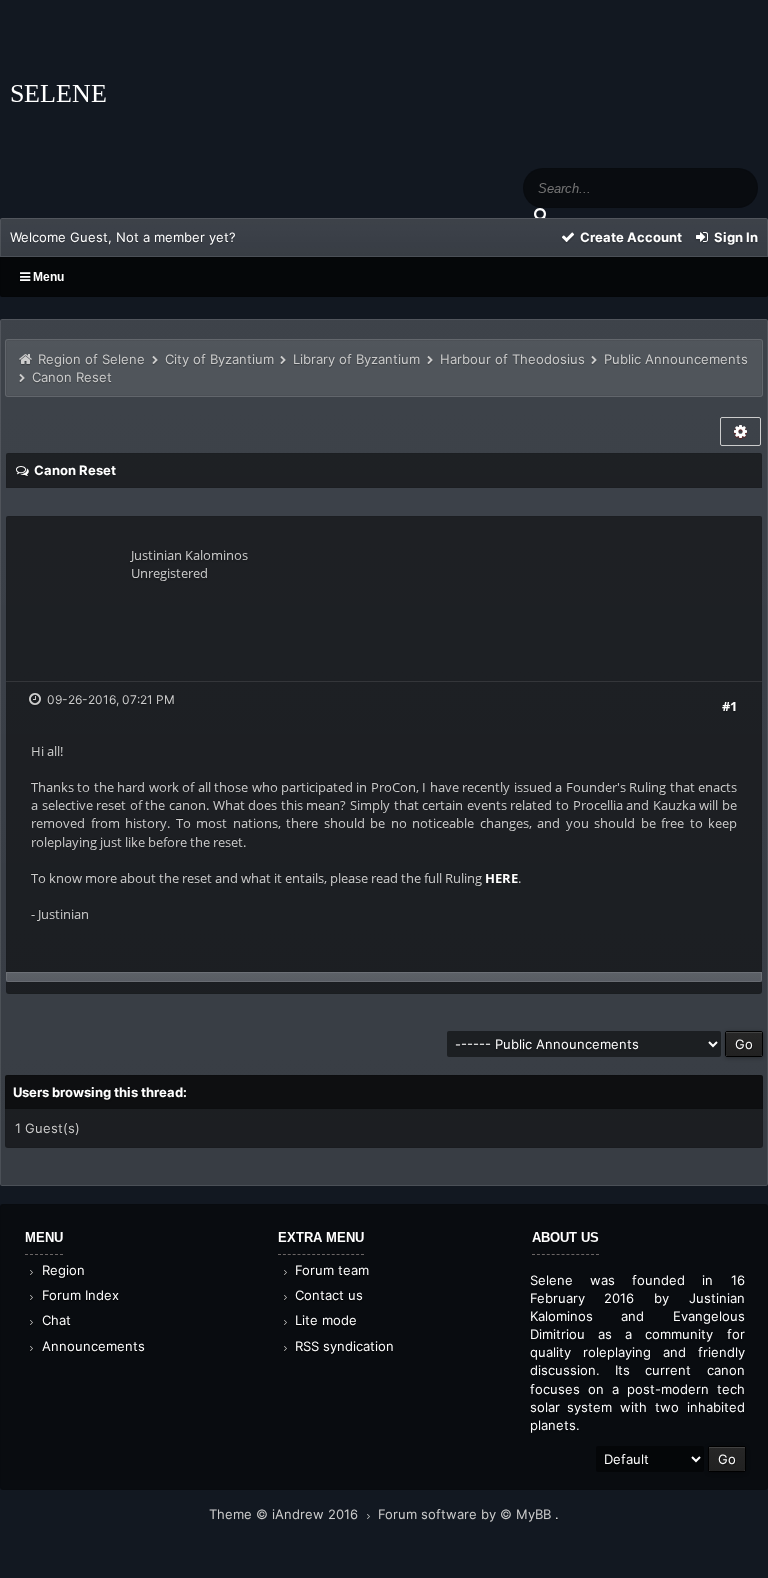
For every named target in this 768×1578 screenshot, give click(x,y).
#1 (729, 706)
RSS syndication (342, 1346)
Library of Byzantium (356, 359)
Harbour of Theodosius (512, 359)
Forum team (330, 1270)
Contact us (327, 1295)
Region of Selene (91, 359)
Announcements (91, 1346)
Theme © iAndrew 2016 (285, 1514)
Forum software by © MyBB (466, 1514)
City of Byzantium (219, 359)
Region (61, 1270)
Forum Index (78, 1295)
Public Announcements (676, 359)
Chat (54, 1320)
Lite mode (324, 1320)
